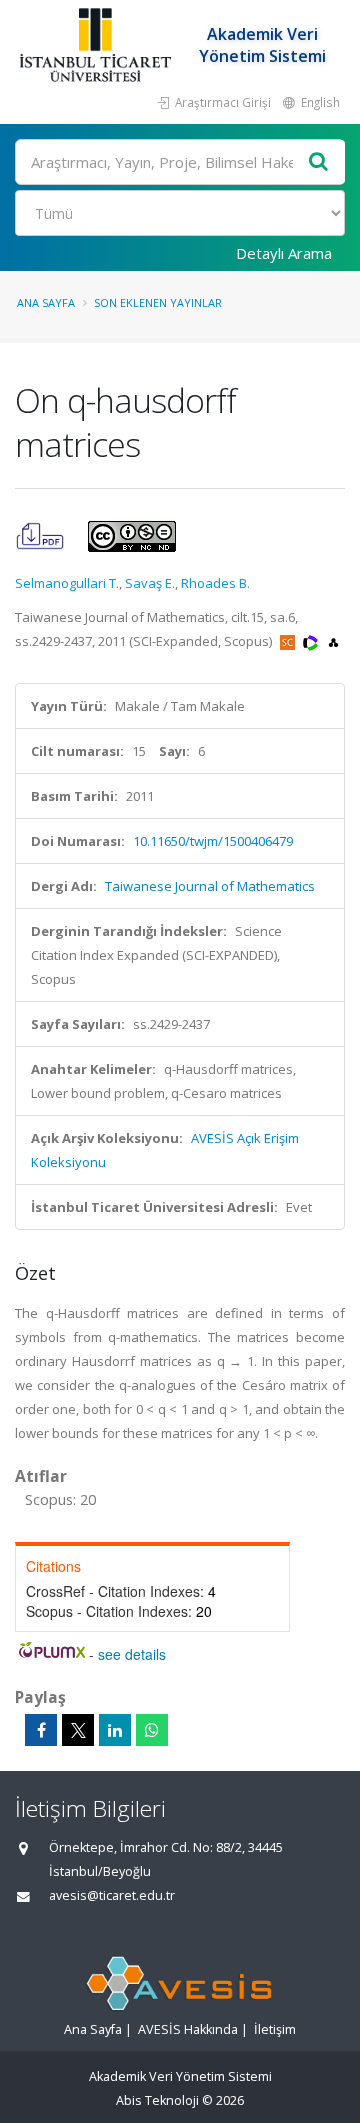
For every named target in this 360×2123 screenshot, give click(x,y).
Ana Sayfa (46, 302)
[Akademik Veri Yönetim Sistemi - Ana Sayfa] (97, 45)
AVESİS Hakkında (188, 2029)
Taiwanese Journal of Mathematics (210, 886)
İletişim (275, 2029)
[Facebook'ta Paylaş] (41, 1730)
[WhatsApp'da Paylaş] (152, 1730)
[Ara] (319, 162)
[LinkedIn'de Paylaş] (115, 1730)
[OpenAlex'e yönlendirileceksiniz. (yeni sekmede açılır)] (333, 641)
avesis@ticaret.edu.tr (112, 1895)
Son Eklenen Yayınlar (158, 302)
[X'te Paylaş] (78, 1730)
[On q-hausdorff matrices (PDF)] (41, 535)
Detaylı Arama (284, 253)
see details (132, 1654)
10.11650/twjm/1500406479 (213, 841)
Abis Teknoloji (157, 2100)
